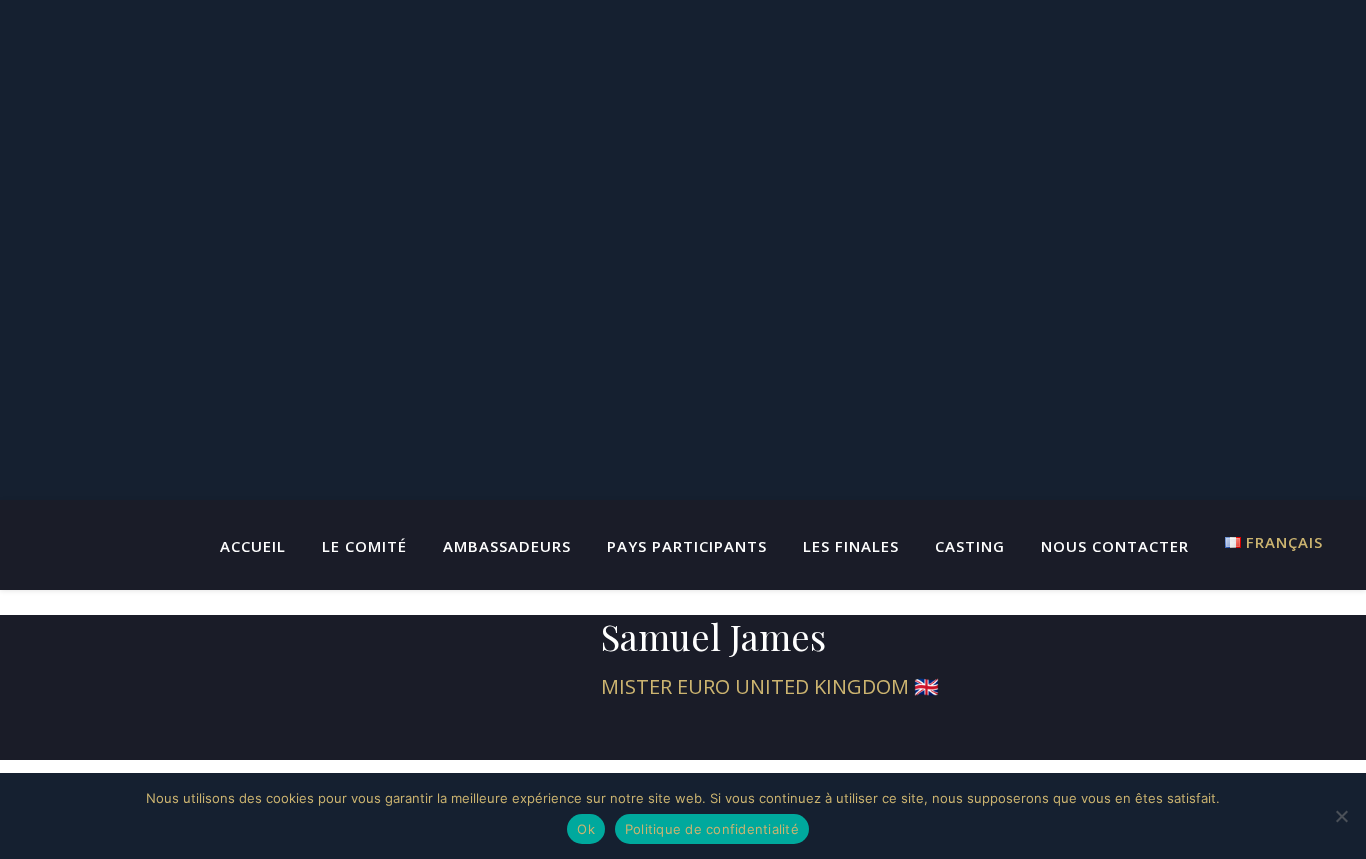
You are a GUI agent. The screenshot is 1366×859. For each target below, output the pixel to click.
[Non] (1341, 816)
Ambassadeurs (507, 546)
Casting (970, 546)
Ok (586, 829)
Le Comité (364, 546)
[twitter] (650, 735)
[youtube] (684, 735)
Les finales (851, 546)
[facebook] (616, 735)
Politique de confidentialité (712, 829)
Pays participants (687, 546)
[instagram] (718, 735)
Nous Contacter (1115, 546)
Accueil (253, 546)
